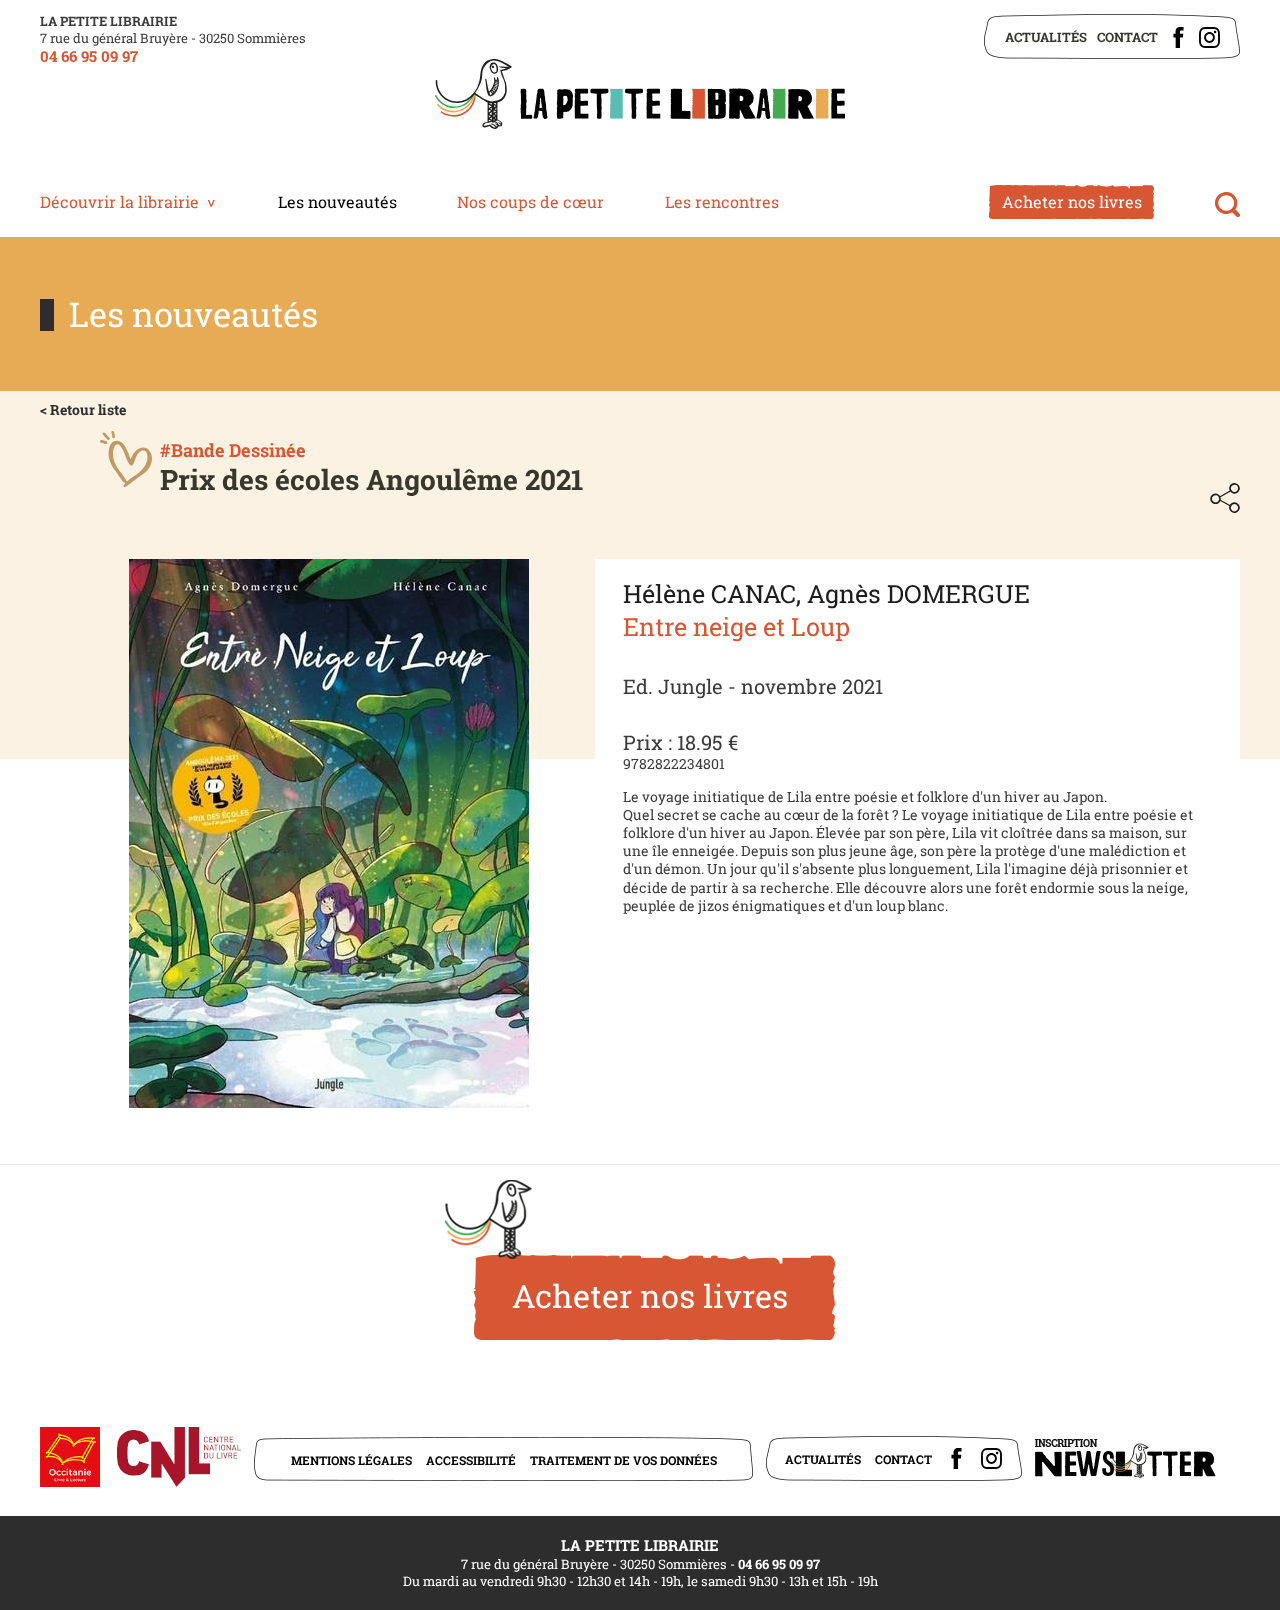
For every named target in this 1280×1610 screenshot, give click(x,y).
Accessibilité (471, 1460)
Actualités (1046, 37)
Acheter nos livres (1072, 201)
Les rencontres (722, 201)
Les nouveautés (337, 201)
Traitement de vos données (623, 1460)
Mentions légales (351, 1460)
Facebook (1178, 37)
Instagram (1209, 37)
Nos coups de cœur (530, 201)
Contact (1127, 37)
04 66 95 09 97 (89, 56)
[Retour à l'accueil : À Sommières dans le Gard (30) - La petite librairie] (640, 96)
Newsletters (1125, 1458)
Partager (1225, 498)
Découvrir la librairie (119, 201)
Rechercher (1227, 204)
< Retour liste (83, 409)
